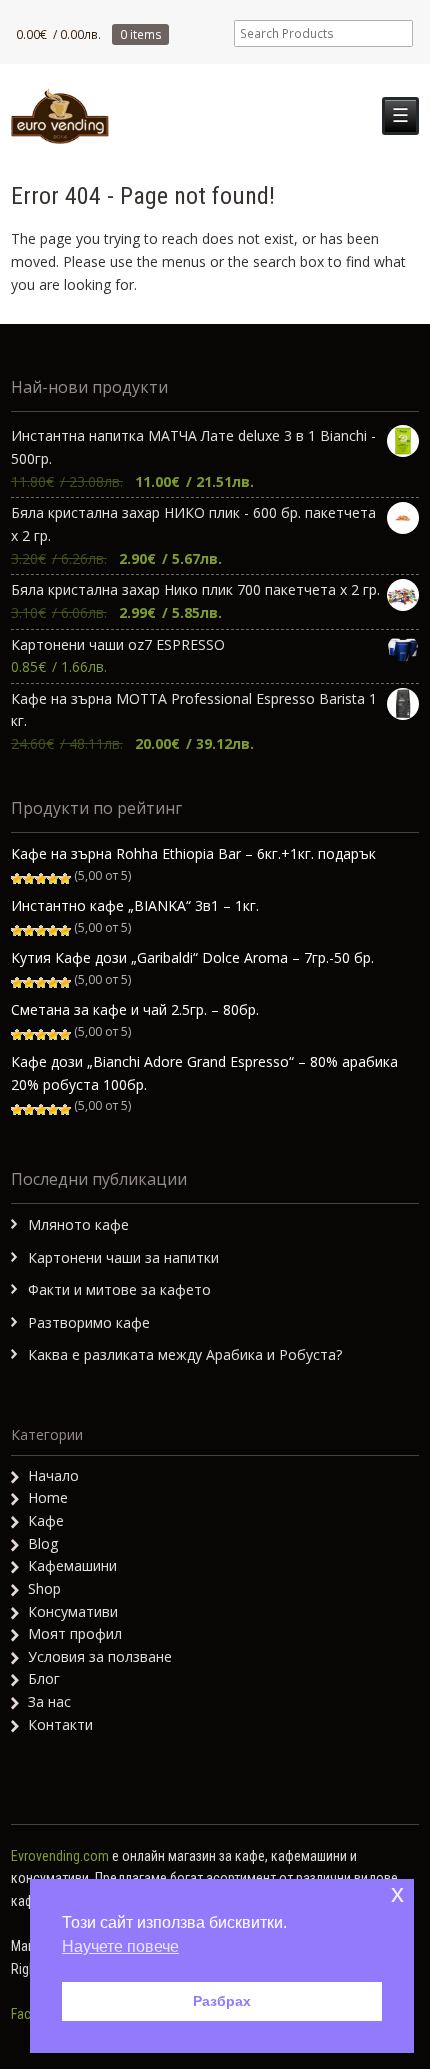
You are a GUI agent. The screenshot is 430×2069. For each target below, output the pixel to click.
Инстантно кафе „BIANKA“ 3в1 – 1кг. (135, 905)
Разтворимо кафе (89, 1322)
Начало (53, 1475)
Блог (44, 1678)
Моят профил (75, 1633)
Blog (43, 1543)
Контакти (60, 1724)
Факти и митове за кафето (119, 1289)
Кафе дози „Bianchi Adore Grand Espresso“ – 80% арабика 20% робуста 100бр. (204, 1073)
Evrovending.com (60, 1856)
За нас (49, 1701)
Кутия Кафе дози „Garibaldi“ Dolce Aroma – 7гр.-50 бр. (192, 957)
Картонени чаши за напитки (123, 1257)
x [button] (397, 1893)
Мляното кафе (78, 1224)
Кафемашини (72, 1565)
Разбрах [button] (222, 2001)
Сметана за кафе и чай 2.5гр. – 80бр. (135, 1009)
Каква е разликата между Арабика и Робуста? (185, 1354)
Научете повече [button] (120, 1946)
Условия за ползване (100, 1656)
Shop (44, 1588)
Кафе (46, 1520)
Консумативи (73, 1611)
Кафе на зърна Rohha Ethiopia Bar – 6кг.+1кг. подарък (193, 853)
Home (48, 1497)
